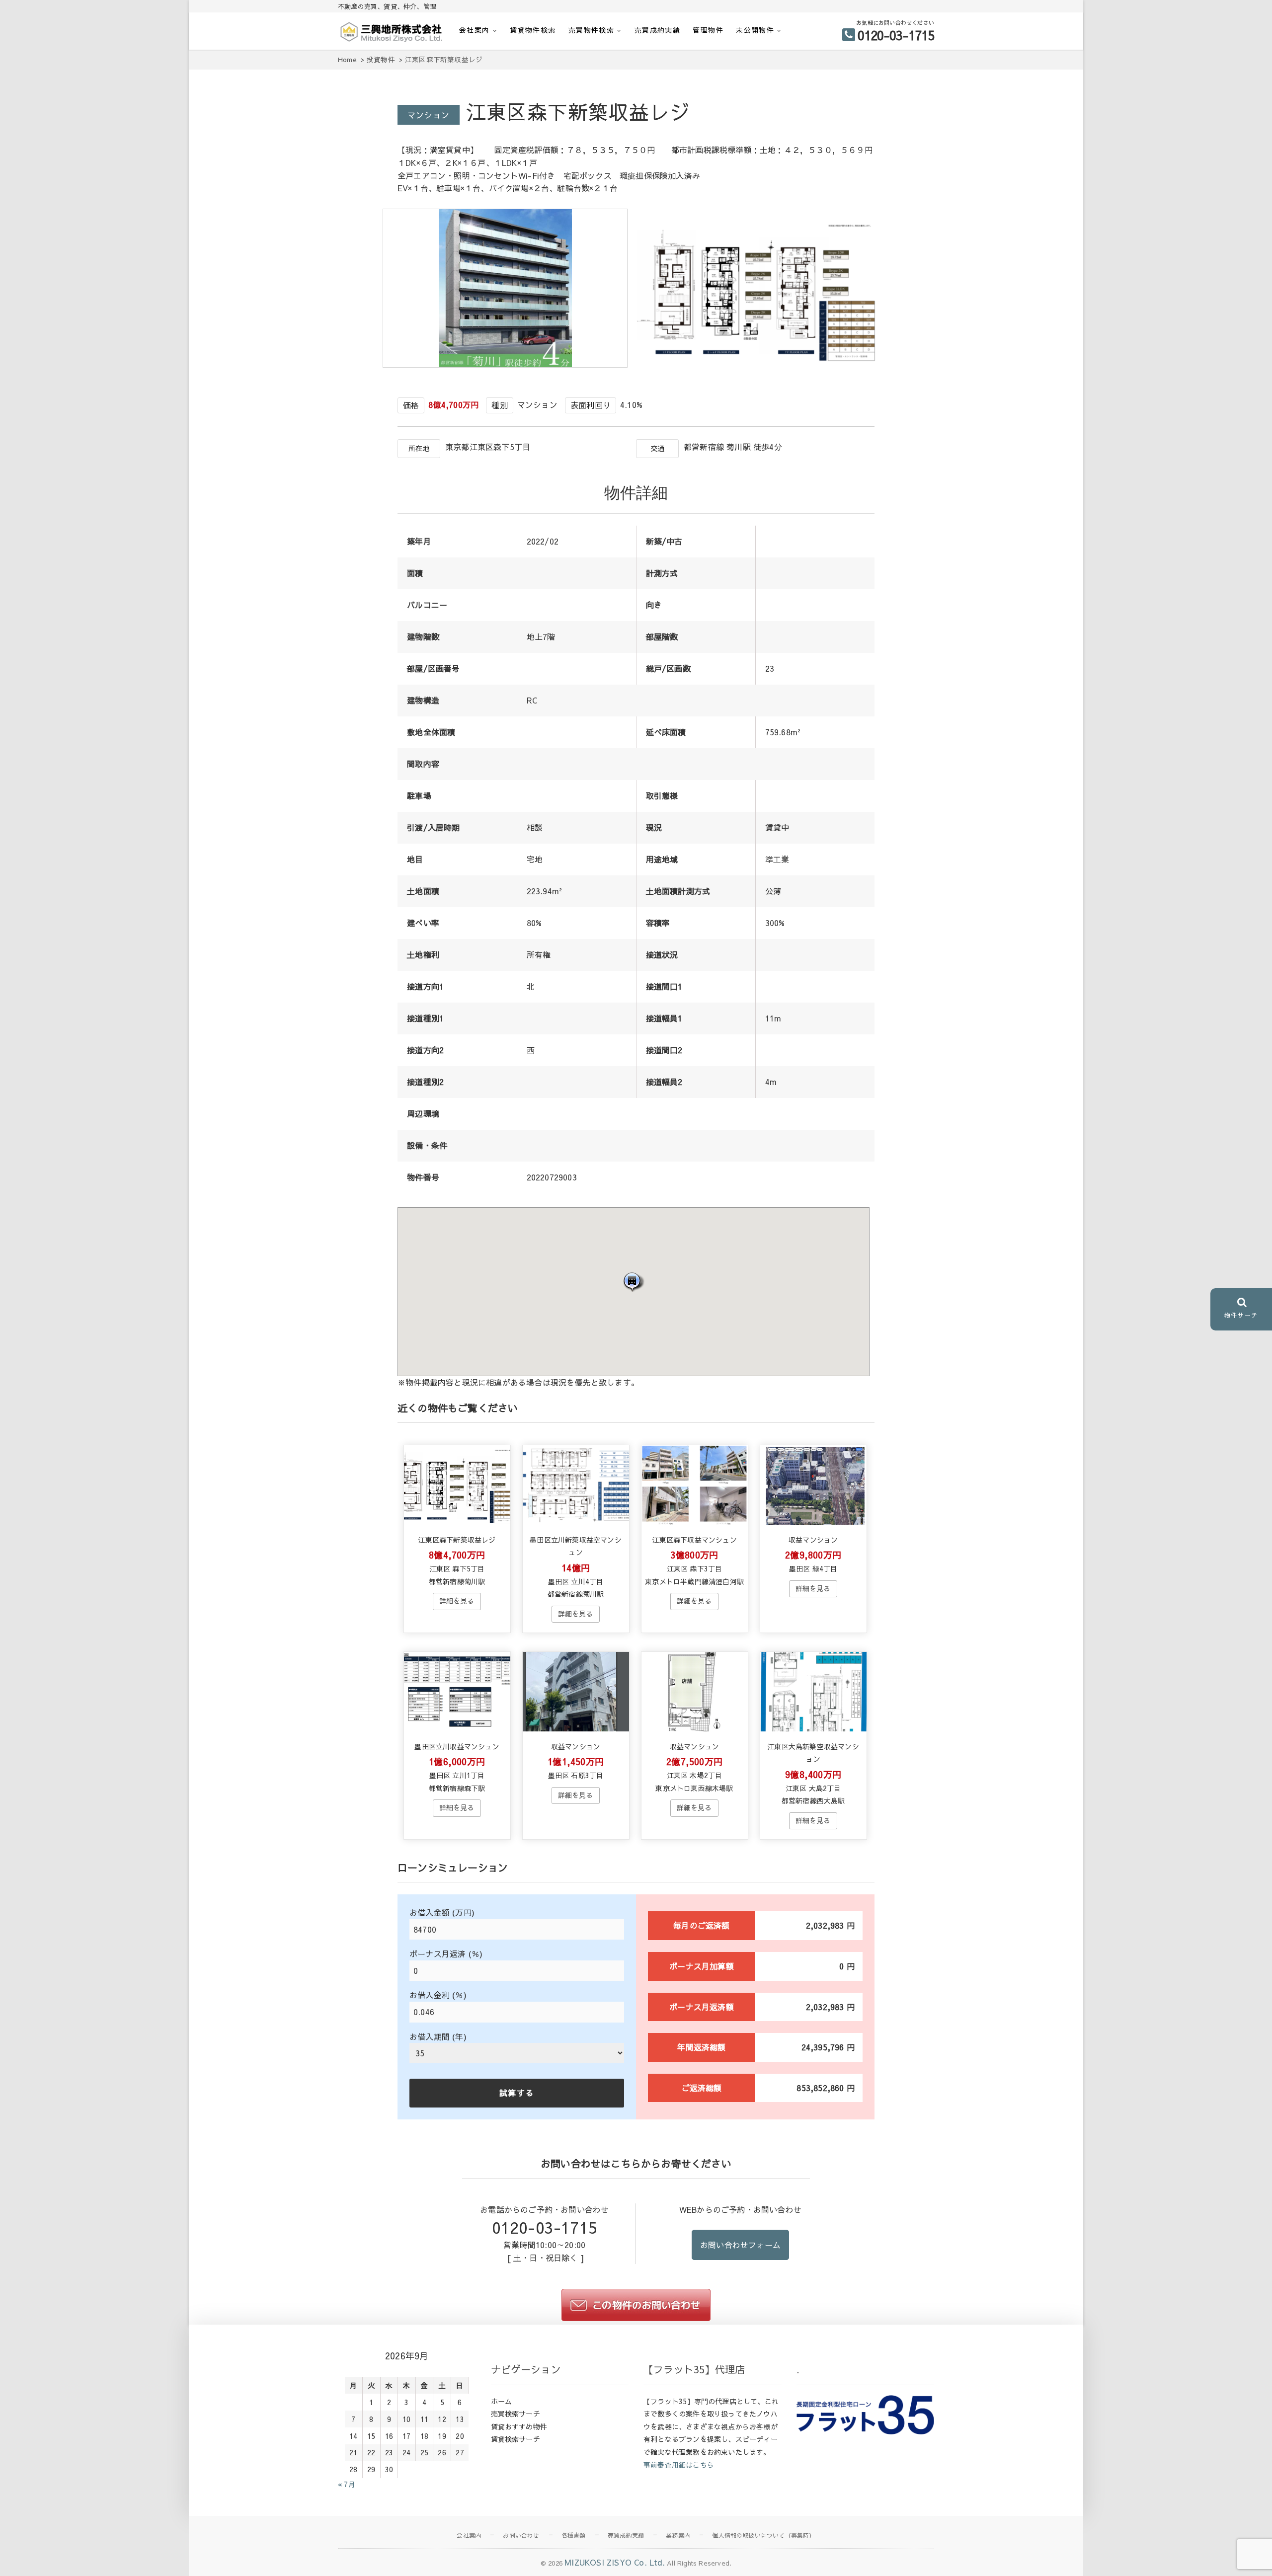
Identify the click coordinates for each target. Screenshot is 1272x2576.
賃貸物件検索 (533, 30)
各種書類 (574, 2535)
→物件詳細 (457, 1601)
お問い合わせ (521, 2535)
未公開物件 (755, 30)
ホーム (502, 2401)
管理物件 (708, 30)
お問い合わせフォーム (740, 2245)
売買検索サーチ (516, 2414)
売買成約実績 (657, 30)
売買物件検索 (591, 30)
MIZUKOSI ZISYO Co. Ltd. (615, 2562)
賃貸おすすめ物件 (519, 2426)
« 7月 (347, 2484)
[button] (634, 1282)
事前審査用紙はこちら (679, 2465)
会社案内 (475, 30)
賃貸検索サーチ (516, 2439)
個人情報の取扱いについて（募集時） (763, 2535)
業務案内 (678, 2535)
